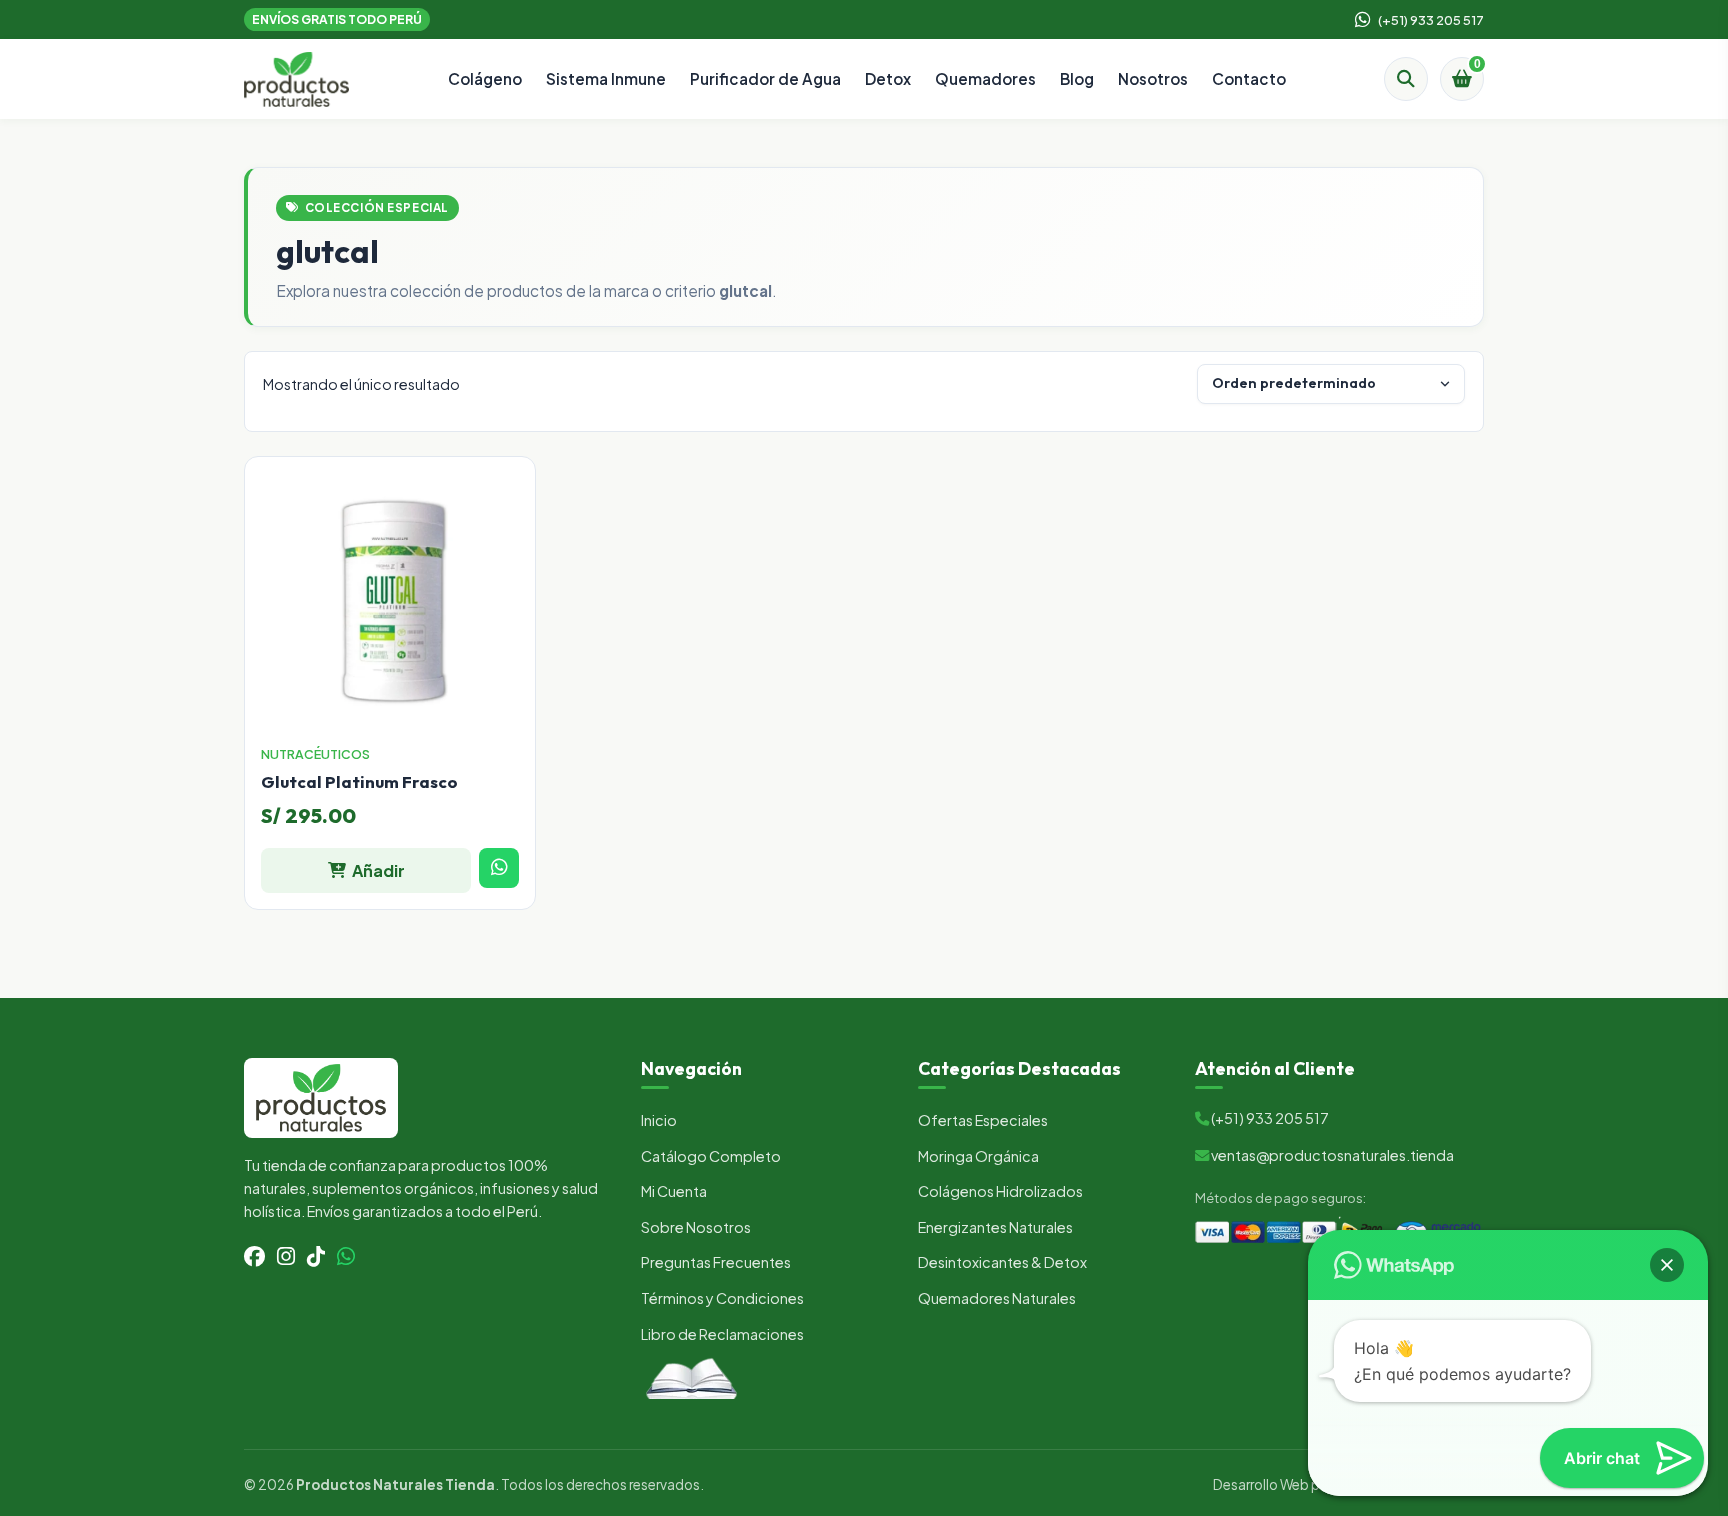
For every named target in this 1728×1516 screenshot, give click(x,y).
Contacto (1249, 78)
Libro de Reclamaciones (722, 1334)
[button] (1667, 1265)
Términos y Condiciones (722, 1298)
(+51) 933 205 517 (1431, 19)
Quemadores (985, 78)
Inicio (659, 1120)
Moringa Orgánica (978, 1156)
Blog (1077, 78)
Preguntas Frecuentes (716, 1262)
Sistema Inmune (606, 78)
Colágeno (485, 78)
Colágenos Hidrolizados (1000, 1191)
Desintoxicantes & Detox (1002, 1262)
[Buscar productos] (1406, 79)
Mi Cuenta (674, 1191)
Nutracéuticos (315, 754)
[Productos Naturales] (296, 79)
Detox (888, 78)
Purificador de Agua (765, 78)
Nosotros (1153, 78)
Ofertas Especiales (983, 1120)
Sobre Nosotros (696, 1227)
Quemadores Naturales (997, 1298)
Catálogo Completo (711, 1156)
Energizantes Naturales (995, 1227)
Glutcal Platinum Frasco (359, 781)
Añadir (378, 870)
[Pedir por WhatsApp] (499, 868)
